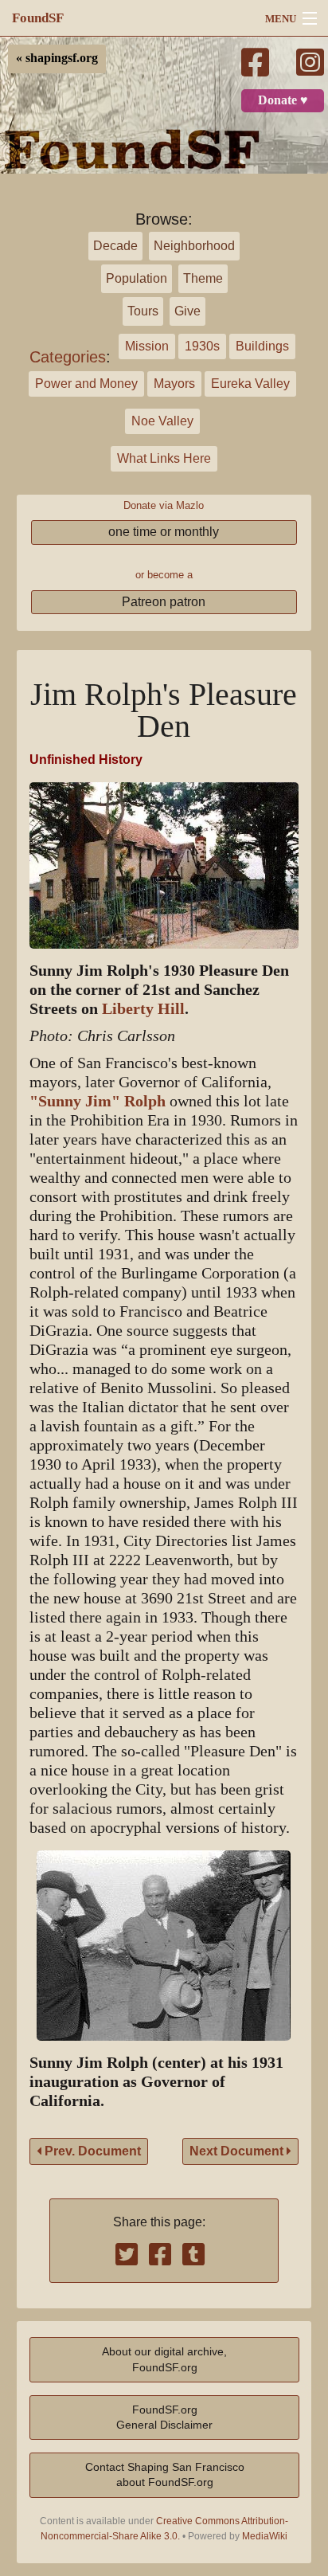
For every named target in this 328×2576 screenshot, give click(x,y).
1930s (202, 346)
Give (187, 311)
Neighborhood (194, 246)
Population (137, 278)
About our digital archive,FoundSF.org (164, 2359)
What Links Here (164, 458)
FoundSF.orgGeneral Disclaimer (164, 2417)
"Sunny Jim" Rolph (98, 1101)
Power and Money (86, 384)
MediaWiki (265, 2536)
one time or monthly (164, 532)
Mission (147, 346)
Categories (68, 357)
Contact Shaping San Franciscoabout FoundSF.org (165, 2474)
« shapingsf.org (57, 58)
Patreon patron (164, 602)
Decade (115, 246)
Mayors (174, 384)
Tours (143, 311)
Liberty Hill (143, 1009)
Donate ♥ (283, 100)
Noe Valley (162, 421)
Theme (203, 278)
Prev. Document (91, 2151)
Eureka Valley (250, 384)
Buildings (262, 346)
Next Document (238, 2151)
